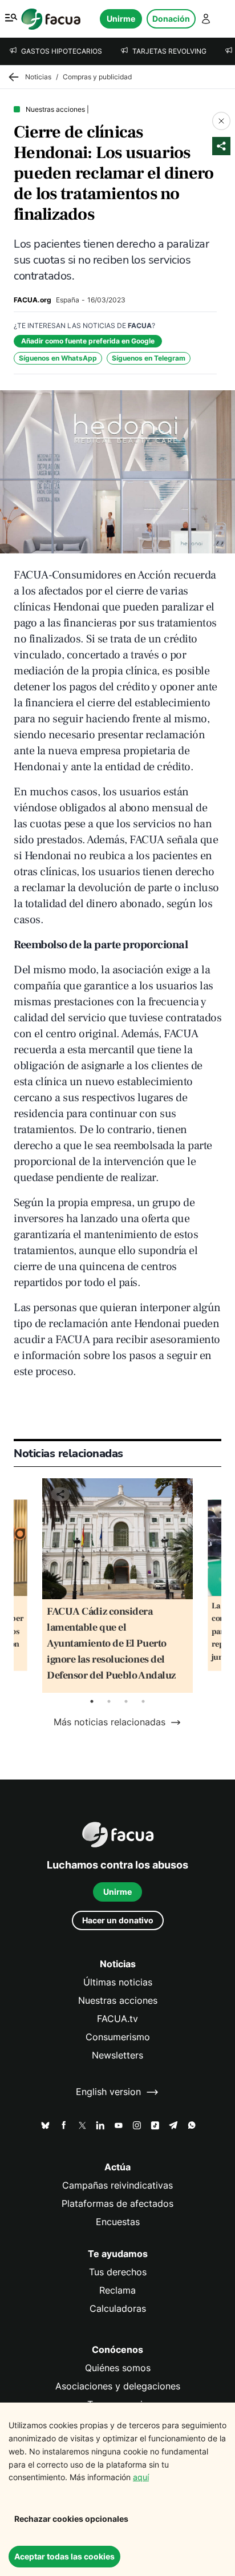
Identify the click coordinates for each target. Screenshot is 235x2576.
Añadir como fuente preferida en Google (88, 341)
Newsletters (117, 2055)
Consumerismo (118, 2037)
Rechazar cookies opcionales (71, 2519)
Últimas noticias (118, 1982)
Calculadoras (118, 2309)
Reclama (117, 2290)
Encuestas (118, 2222)
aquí (141, 2477)
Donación (171, 19)
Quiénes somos (118, 2368)
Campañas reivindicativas (117, 2185)
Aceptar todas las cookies (64, 2556)
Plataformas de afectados (117, 2204)
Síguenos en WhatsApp (58, 358)
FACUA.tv (117, 2019)
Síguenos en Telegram (149, 358)
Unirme (121, 19)
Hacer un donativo (118, 1920)
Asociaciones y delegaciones (118, 2386)
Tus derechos (118, 2272)
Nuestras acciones (118, 2001)
